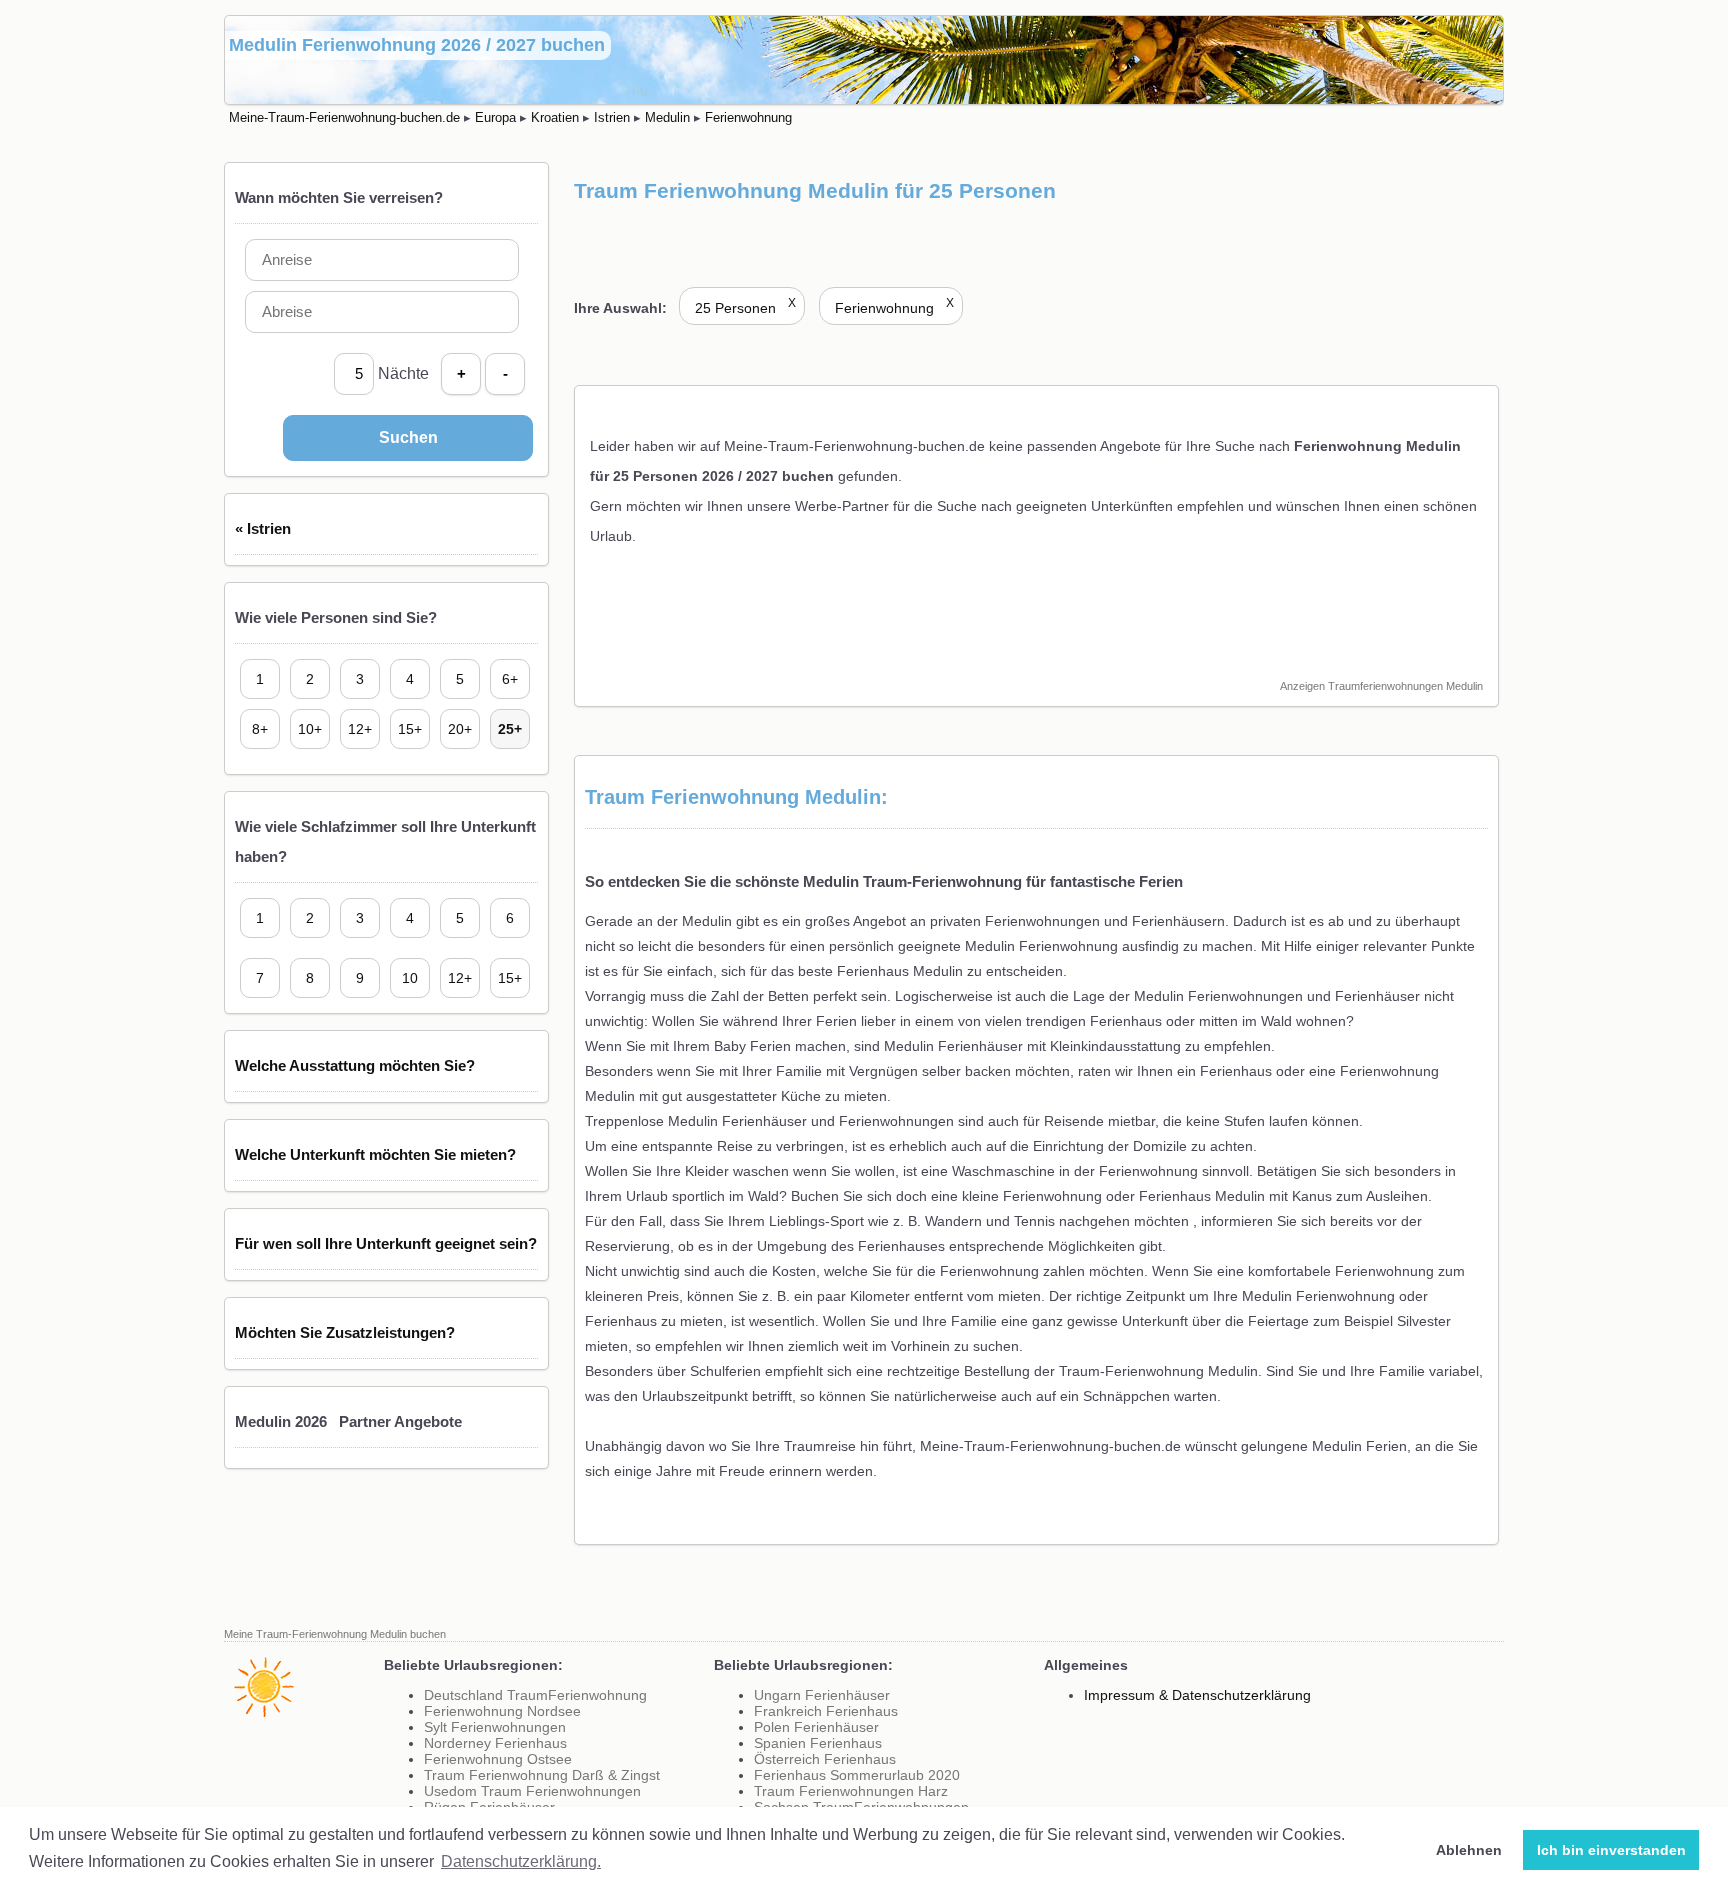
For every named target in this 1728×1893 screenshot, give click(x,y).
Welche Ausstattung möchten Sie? (355, 1065)
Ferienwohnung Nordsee (502, 1711)
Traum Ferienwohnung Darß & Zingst (542, 1775)
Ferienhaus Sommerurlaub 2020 (857, 1775)
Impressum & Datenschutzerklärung (1197, 1695)
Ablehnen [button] (1469, 1850)
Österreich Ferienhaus (825, 1759)
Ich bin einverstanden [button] (1611, 1850)
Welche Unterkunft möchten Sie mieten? (375, 1154)
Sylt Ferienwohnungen (495, 1727)
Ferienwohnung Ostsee (498, 1759)
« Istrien (263, 528)
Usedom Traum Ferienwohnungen (532, 1791)
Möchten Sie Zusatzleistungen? (345, 1332)
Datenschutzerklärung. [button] (521, 1861)
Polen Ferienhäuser (816, 1727)
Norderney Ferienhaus (495, 1743)
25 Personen (745, 308)
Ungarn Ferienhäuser (822, 1695)
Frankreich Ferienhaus (826, 1711)
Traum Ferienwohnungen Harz (851, 1791)
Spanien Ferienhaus (818, 1743)
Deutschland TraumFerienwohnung (535, 1695)
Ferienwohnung (894, 308)
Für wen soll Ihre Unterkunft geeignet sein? (386, 1243)
